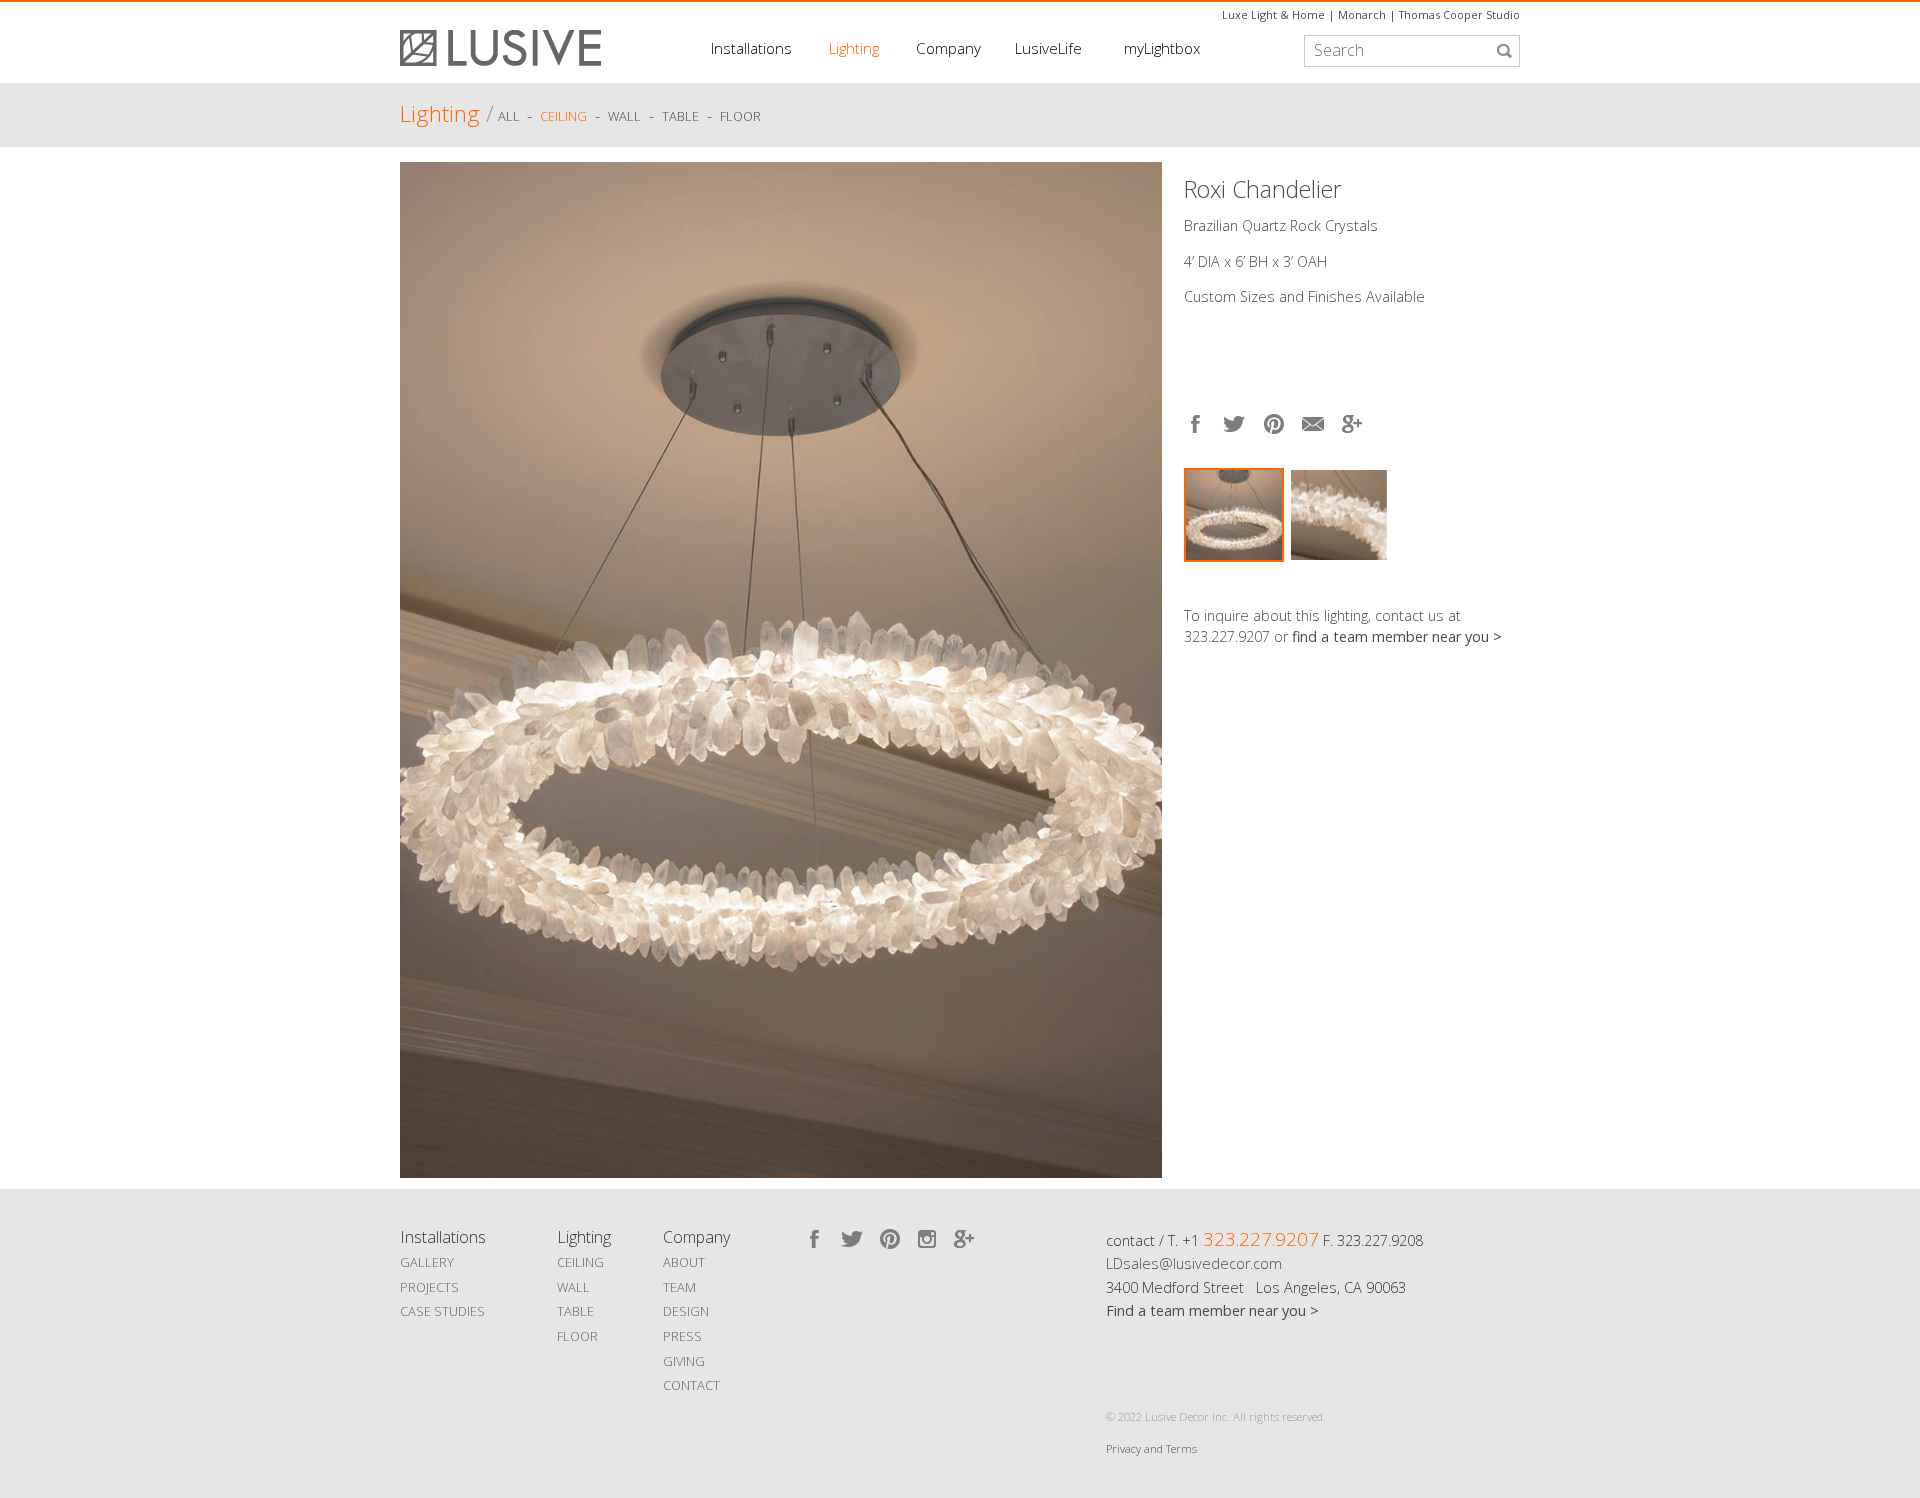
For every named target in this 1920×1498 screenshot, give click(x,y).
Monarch (1362, 14)
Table (680, 117)
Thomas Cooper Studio (1459, 14)
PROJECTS (429, 1287)
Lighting (854, 48)
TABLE (575, 1311)
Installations (751, 48)
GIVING (684, 1361)
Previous (420, 665)
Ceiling (563, 117)
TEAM (679, 1287)
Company (948, 48)
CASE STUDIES (442, 1311)
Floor (740, 117)
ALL (510, 117)
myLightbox (1162, 48)
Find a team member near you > (1212, 1310)
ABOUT (684, 1262)
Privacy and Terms (1151, 1448)
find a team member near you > (1397, 636)
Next (1505, 580)
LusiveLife (1048, 48)
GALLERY (427, 1262)
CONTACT (691, 1385)
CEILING (580, 1262)
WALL (573, 1287)
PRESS (682, 1336)
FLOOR (577, 1336)
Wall (624, 117)
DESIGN (686, 1311)
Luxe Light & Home (1273, 14)
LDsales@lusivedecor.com (1194, 1263)
